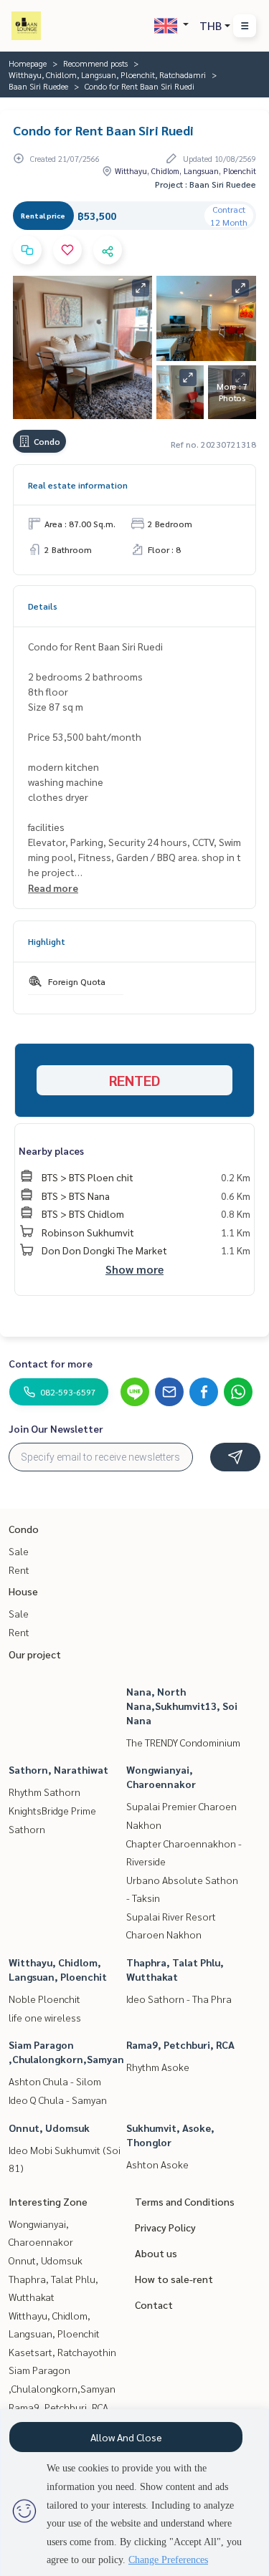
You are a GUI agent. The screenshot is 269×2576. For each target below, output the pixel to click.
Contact (154, 2305)
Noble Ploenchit (44, 1999)
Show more (134, 1269)
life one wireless (45, 2017)
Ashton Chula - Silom (55, 2081)
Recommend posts (95, 63)
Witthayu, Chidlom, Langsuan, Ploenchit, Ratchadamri (107, 75)
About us (156, 2253)
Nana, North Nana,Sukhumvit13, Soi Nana (182, 1706)
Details (43, 606)
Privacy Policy (165, 2227)
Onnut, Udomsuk (49, 2128)
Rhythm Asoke (158, 2067)
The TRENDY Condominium (183, 1742)
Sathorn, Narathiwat (58, 1769)
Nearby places (51, 1150)
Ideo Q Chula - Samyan (58, 2100)
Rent (19, 1570)
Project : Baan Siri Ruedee (206, 184)
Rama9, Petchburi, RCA (180, 2044)
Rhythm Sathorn (44, 1792)
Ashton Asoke (157, 2164)
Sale (19, 1551)
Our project (35, 1654)
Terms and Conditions (185, 2201)
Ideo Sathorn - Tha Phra (179, 1999)
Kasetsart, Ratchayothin (62, 2352)
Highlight (47, 941)
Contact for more (51, 1363)
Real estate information (78, 485)
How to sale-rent (174, 2279)
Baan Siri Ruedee (38, 86)
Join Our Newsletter (56, 1428)
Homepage (28, 63)
